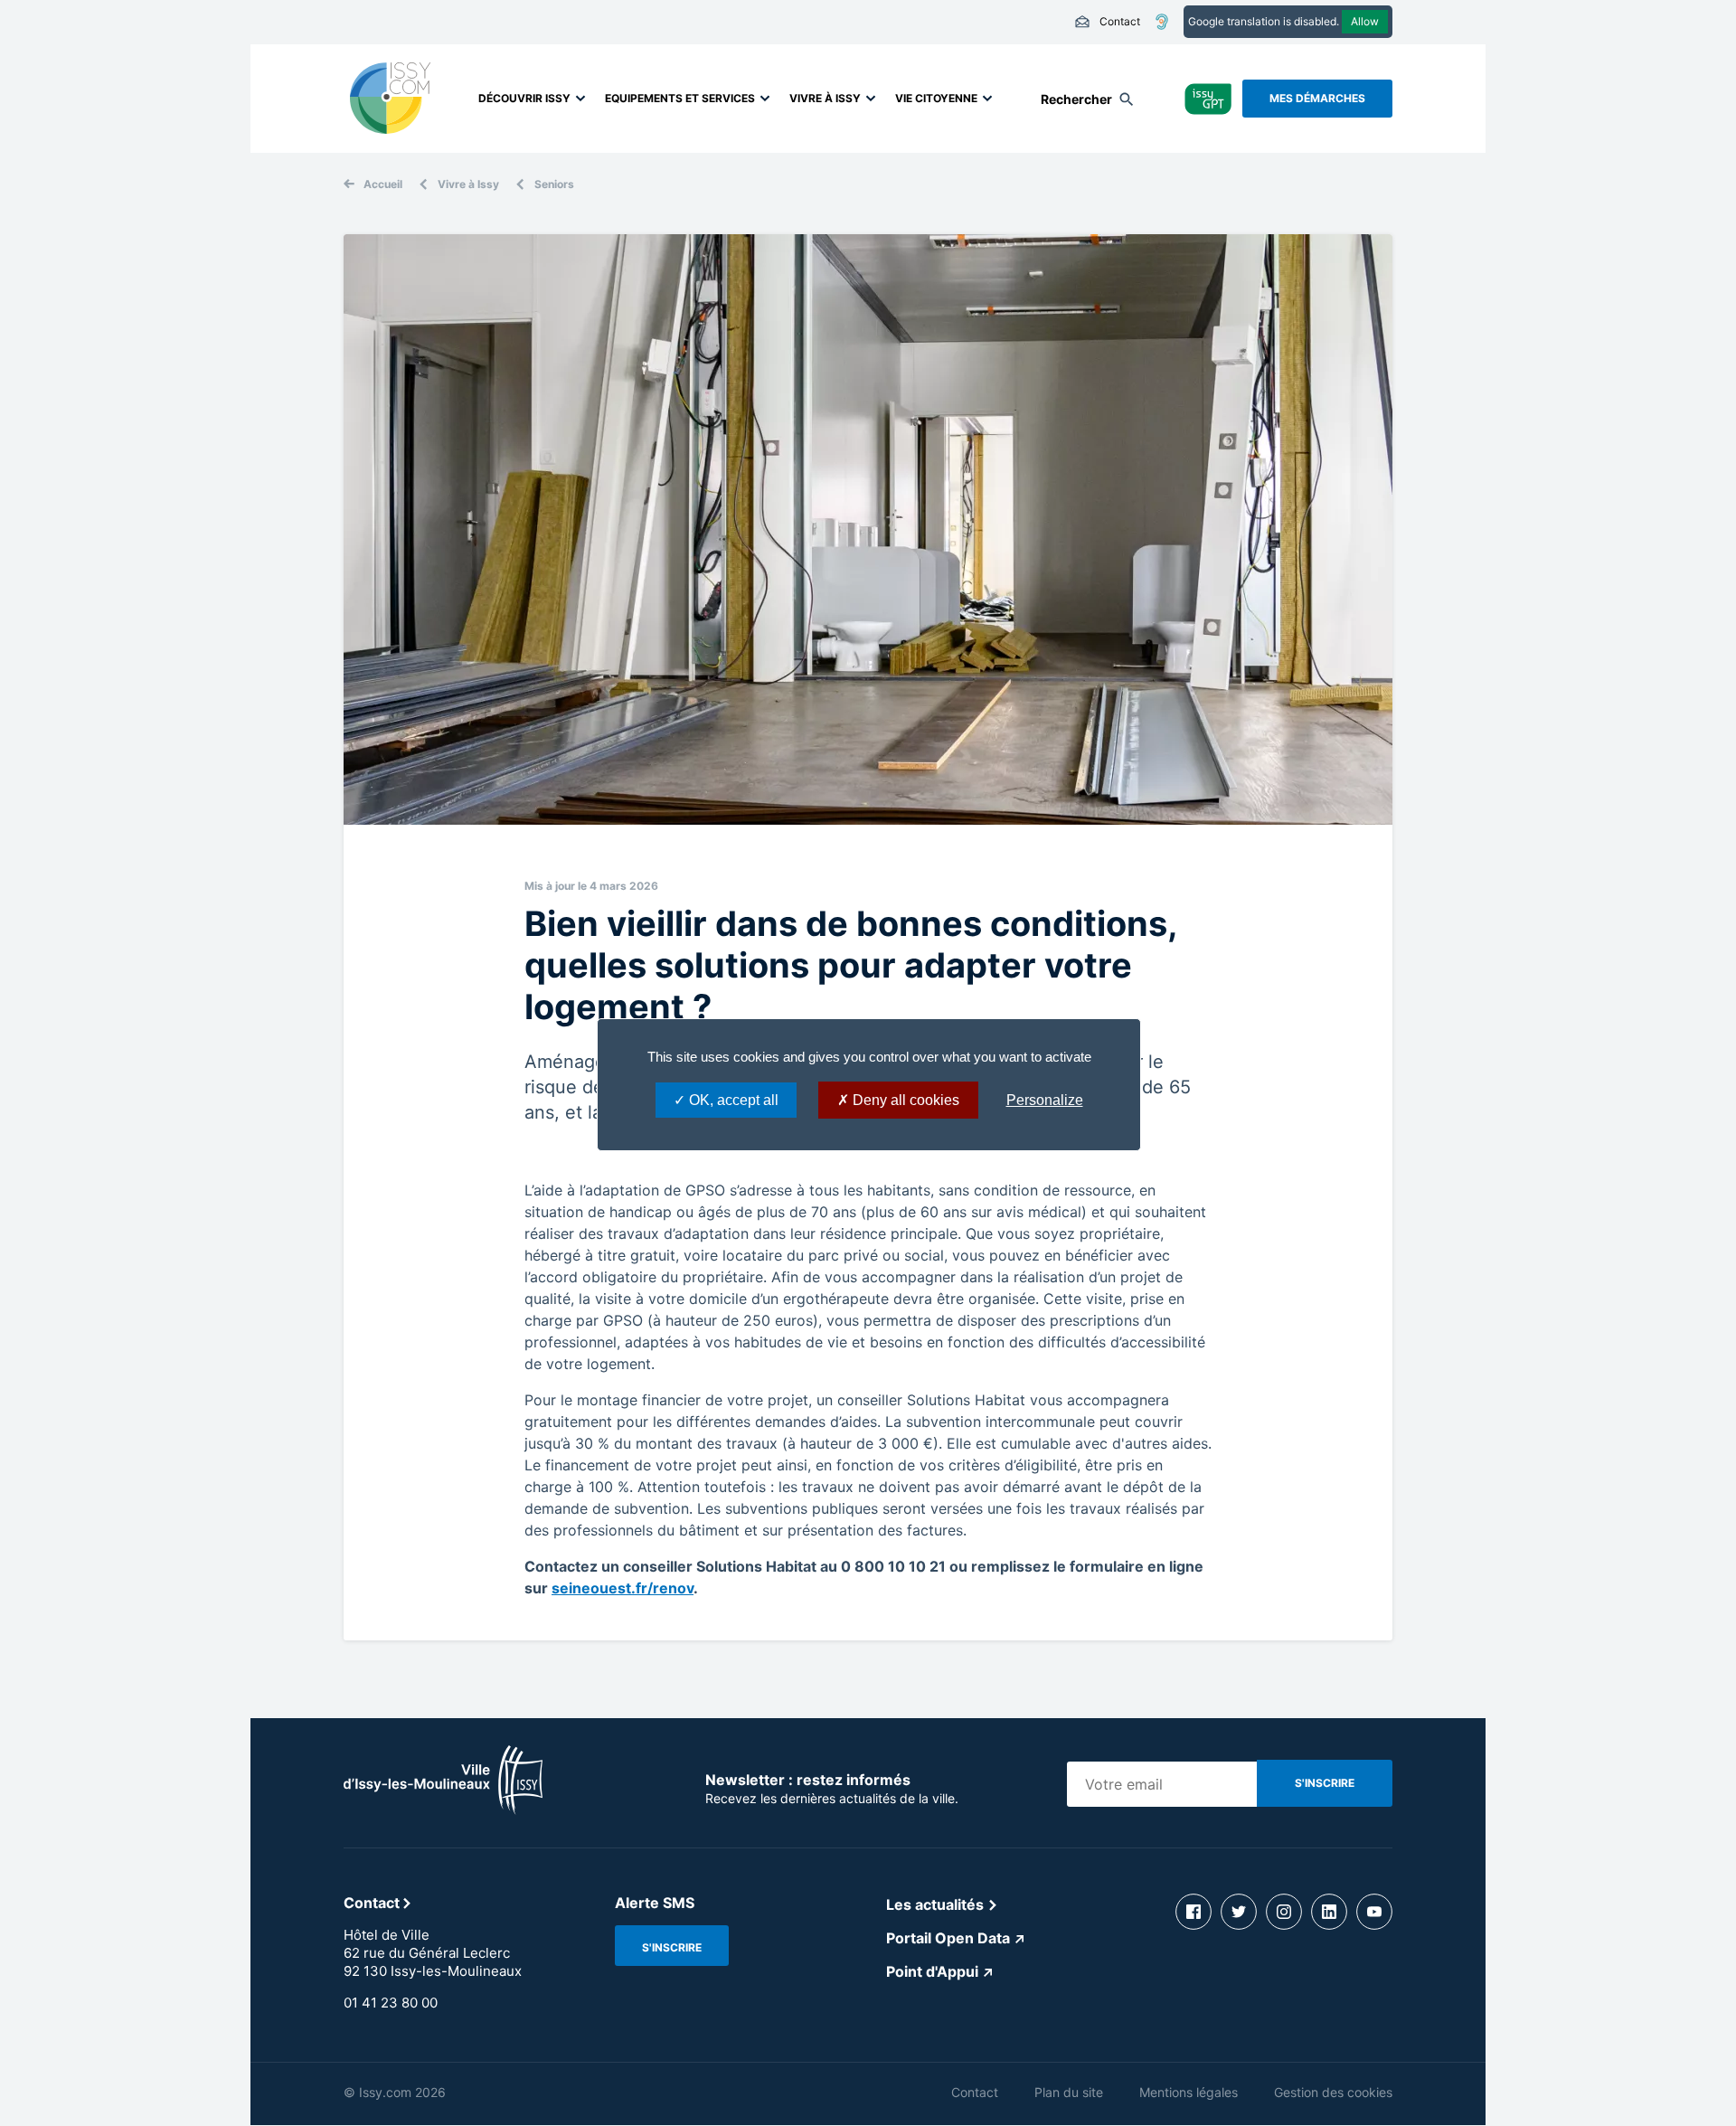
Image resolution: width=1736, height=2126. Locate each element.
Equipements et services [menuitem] (680, 98)
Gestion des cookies (1333, 2092)
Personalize (1045, 1100)
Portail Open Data (948, 1938)
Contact (1107, 22)
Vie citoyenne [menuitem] (936, 98)
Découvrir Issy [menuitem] (524, 98)
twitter (1239, 1912)
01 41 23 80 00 (391, 2003)
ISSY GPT (1208, 98)
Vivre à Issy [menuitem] (825, 98)
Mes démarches (1317, 98)
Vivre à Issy (468, 184)
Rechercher (1076, 99)
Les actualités (935, 1904)
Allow (1365, 21)
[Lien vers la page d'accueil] (443, 1809)
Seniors (554, 184)
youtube (1374, 1912)
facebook (1193, 1912)
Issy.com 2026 (402, 2092)
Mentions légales (1189, 2092)
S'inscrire (672, 1947)
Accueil (383, 184)
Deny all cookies (904, 1100)
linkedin (1329, 1912)
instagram (1284, 1912)
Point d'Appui (932, 1971)
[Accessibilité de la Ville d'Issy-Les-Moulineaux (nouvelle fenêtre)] (1162, 22)
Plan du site (1069, 2092)
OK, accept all (732, 1100)
